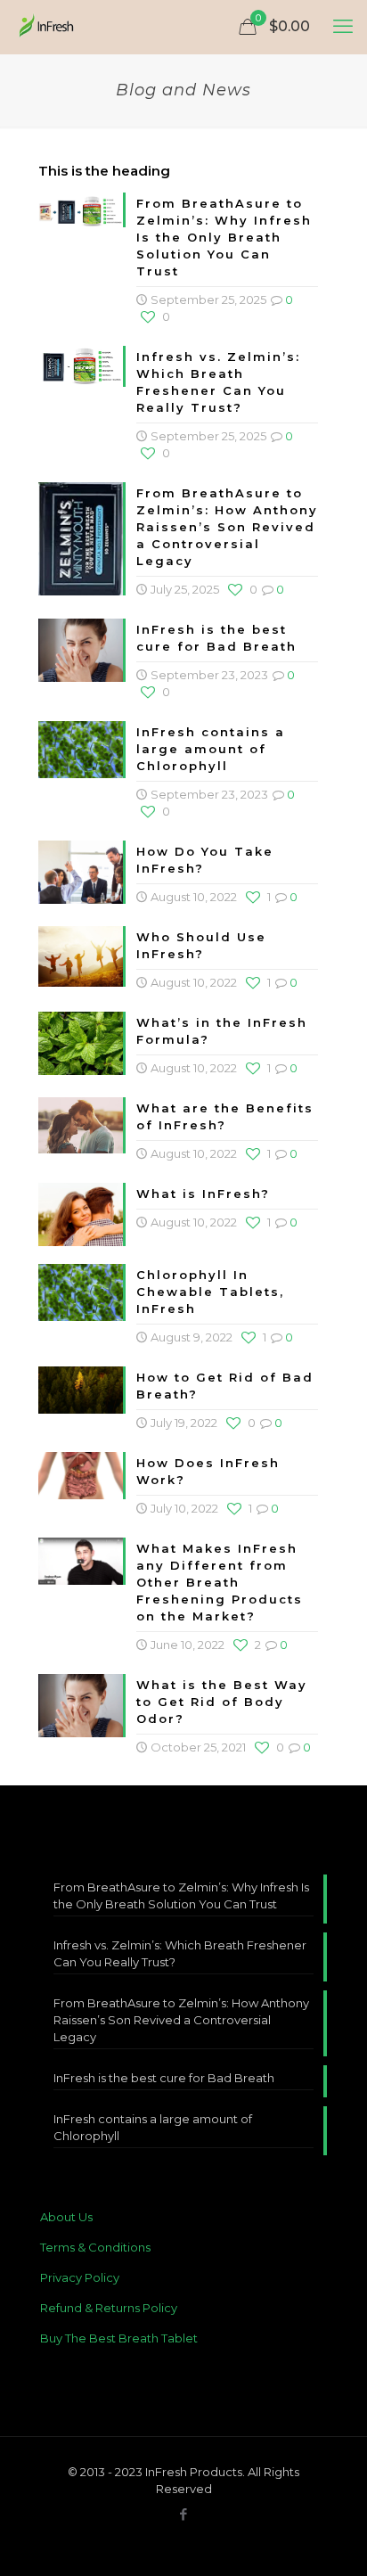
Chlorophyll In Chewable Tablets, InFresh (210, 1292)
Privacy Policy (80, 2277)
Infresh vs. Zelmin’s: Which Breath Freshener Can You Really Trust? (180, 1953)
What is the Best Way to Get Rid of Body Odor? (222, 1702)
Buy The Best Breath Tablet (119, 2338)
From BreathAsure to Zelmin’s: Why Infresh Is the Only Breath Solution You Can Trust (224, 237)
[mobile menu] (343, 27)
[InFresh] (47, 27)
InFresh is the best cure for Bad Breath (164, 2078)
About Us (66, 2217)
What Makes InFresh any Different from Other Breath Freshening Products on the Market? (220, 1582)
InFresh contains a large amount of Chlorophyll (211, 749)
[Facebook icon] (184, 2514)
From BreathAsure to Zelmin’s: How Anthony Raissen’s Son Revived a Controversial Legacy (227, 527)
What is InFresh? (203, 1194)
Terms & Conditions (95, 2247)
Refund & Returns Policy (109, 2308)
